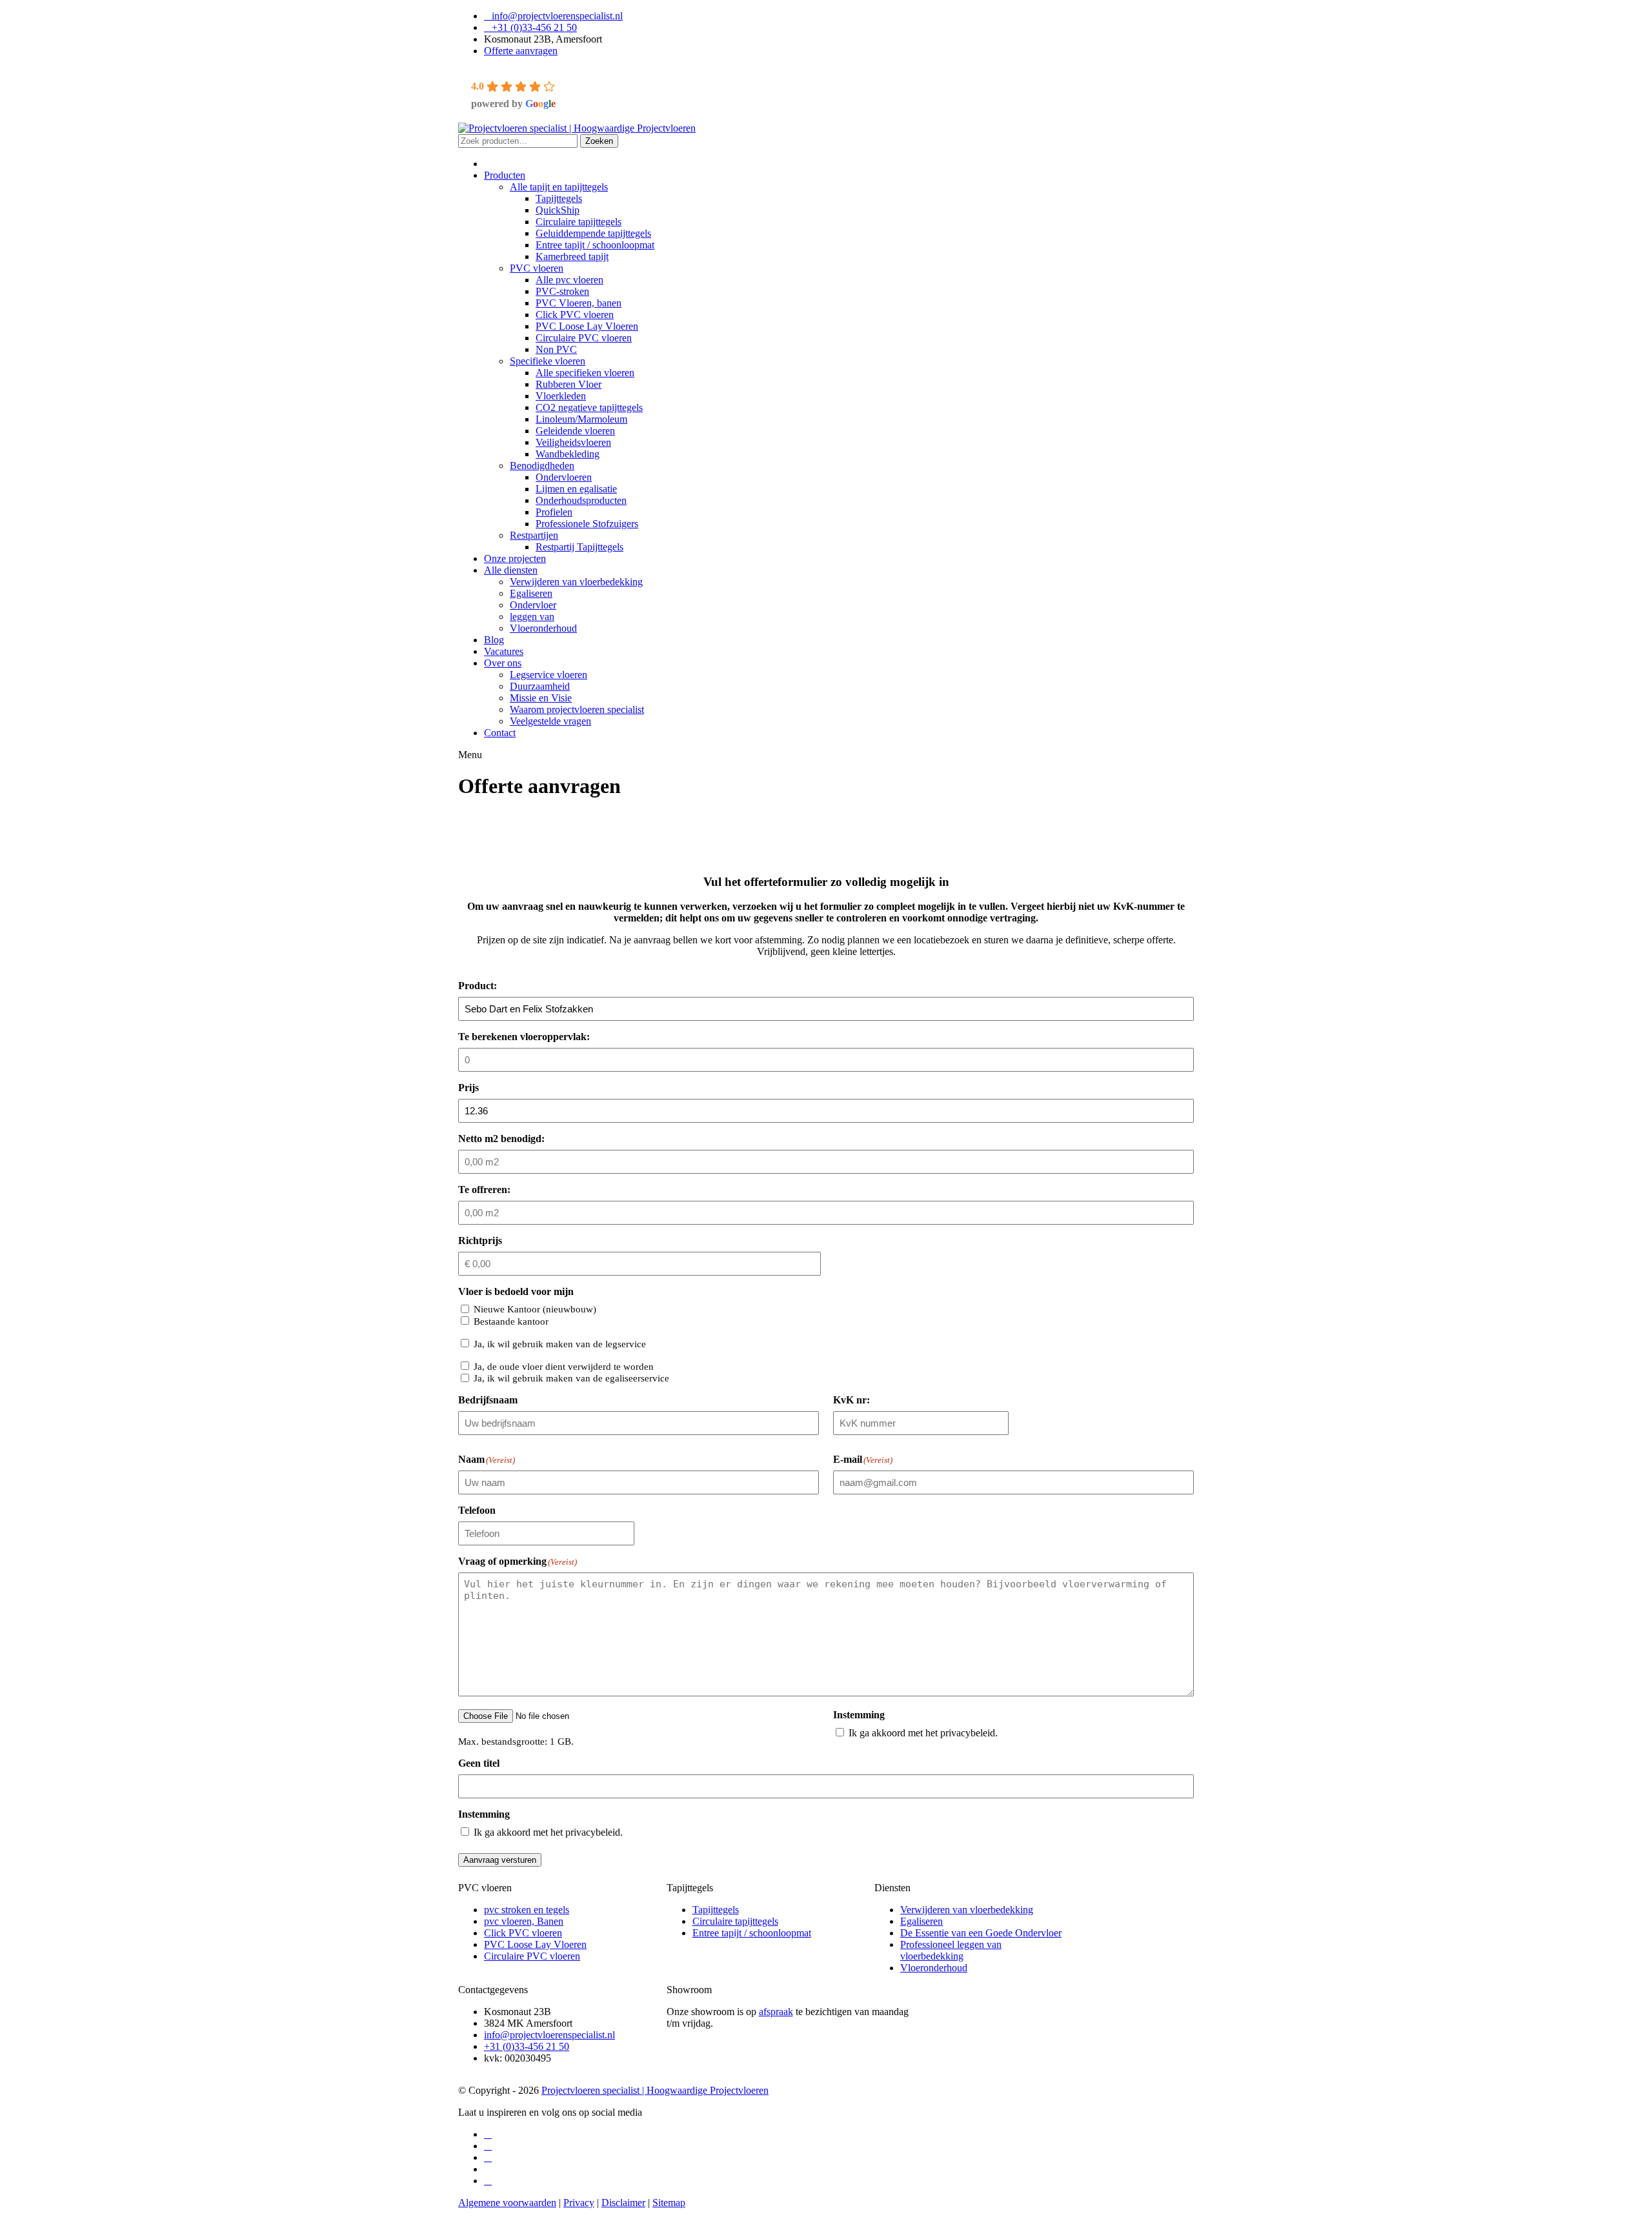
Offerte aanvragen (521, 51)
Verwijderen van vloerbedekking (967, 1910)
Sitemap (669, 2203)
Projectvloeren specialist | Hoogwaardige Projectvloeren (655, 2090)
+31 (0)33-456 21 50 (534, 27)
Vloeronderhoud (934, 1968)
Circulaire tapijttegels (735, 1921)
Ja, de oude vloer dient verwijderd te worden (564, 1367)
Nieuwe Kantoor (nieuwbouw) (535, 1309)
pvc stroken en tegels (527, 1910)
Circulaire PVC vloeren (532, 1956)
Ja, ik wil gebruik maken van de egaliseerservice (571, 1378)
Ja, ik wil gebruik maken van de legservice (560, 1344)
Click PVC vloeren (523, 1933)
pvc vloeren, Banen (524, 1921)
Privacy (579, 2203)
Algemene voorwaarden (507, 2203)
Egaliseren (922, 1921)
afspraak (776, 2012)
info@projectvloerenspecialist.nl (557, 16)
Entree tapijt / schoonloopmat (752, 1933)
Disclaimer (623, 2203)
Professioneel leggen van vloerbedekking (951, 1950)
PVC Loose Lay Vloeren (535, 1944)
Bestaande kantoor (511, 1321)
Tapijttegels (716, 1910)
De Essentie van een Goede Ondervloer (981, 1933)
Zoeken (599, 141)
